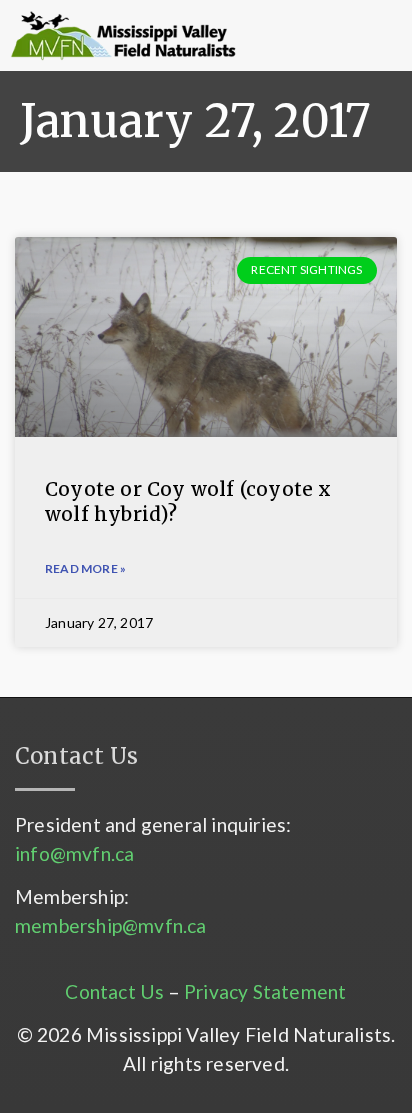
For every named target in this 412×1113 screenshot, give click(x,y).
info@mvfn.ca (74, 853)
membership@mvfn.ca (111, 925)
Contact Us (114, 991)
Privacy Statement (265, 991)
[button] (295, 36)
